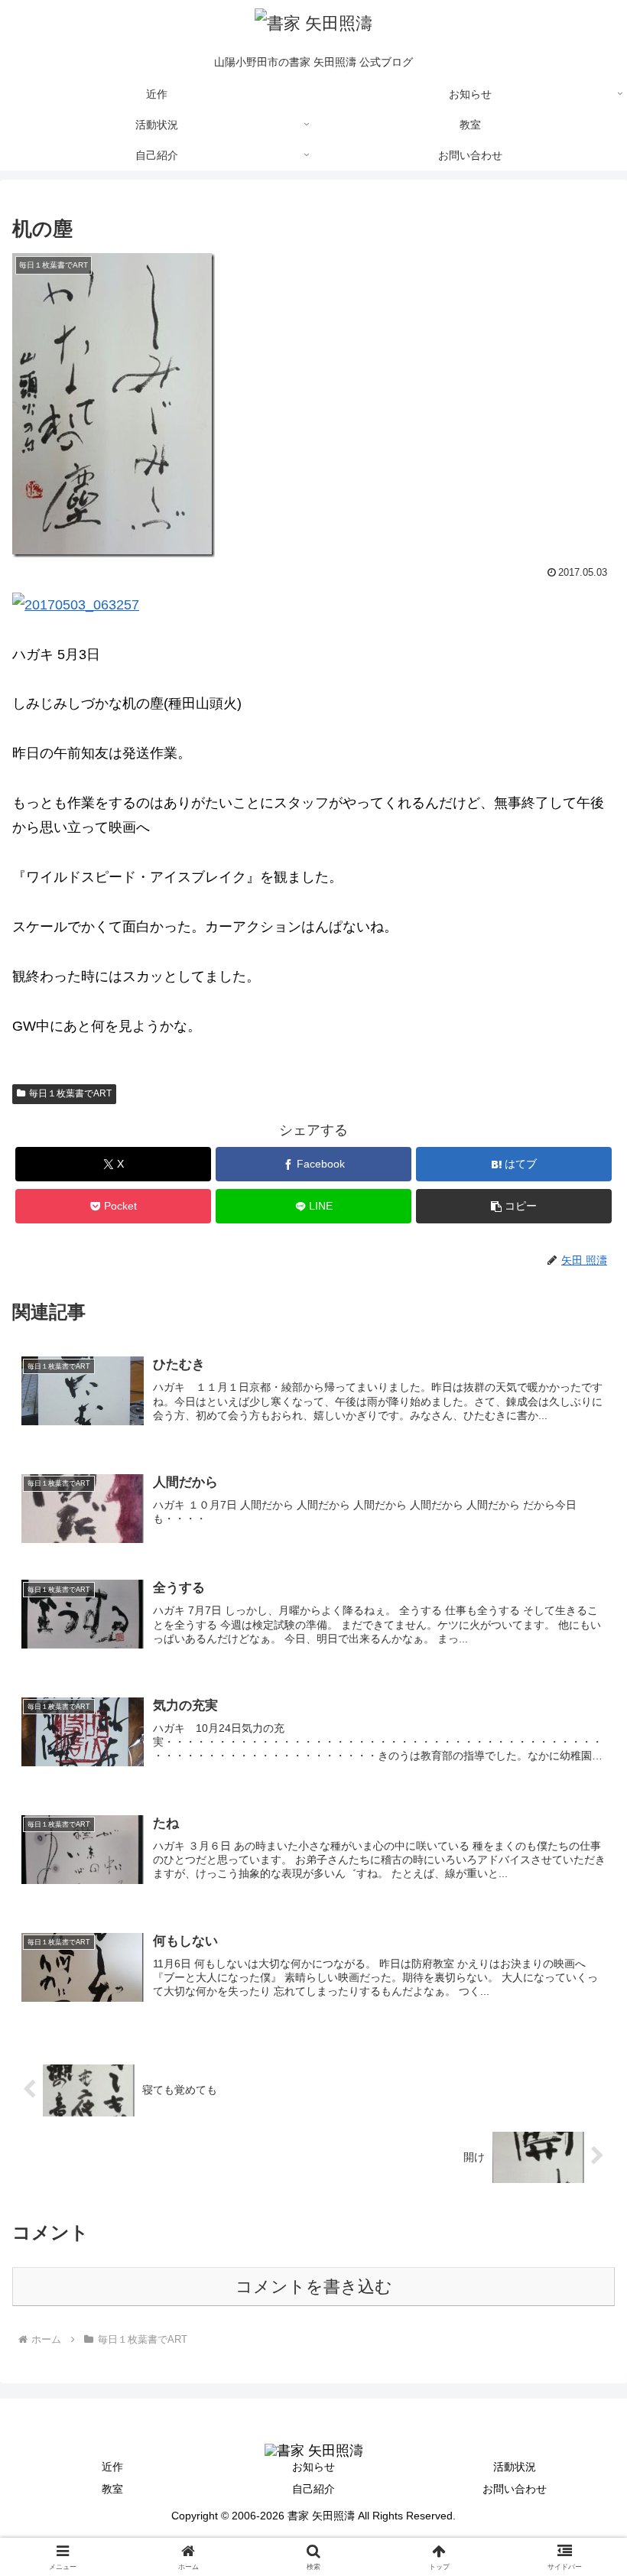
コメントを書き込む (314, 2287)
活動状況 (515, 2467)
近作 (112, 2467)
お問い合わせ (515, 2489)
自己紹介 (313, 2489)
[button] (514, 1206)
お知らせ (313, 2467)
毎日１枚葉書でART (70, 1093)
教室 (112, 2489)
